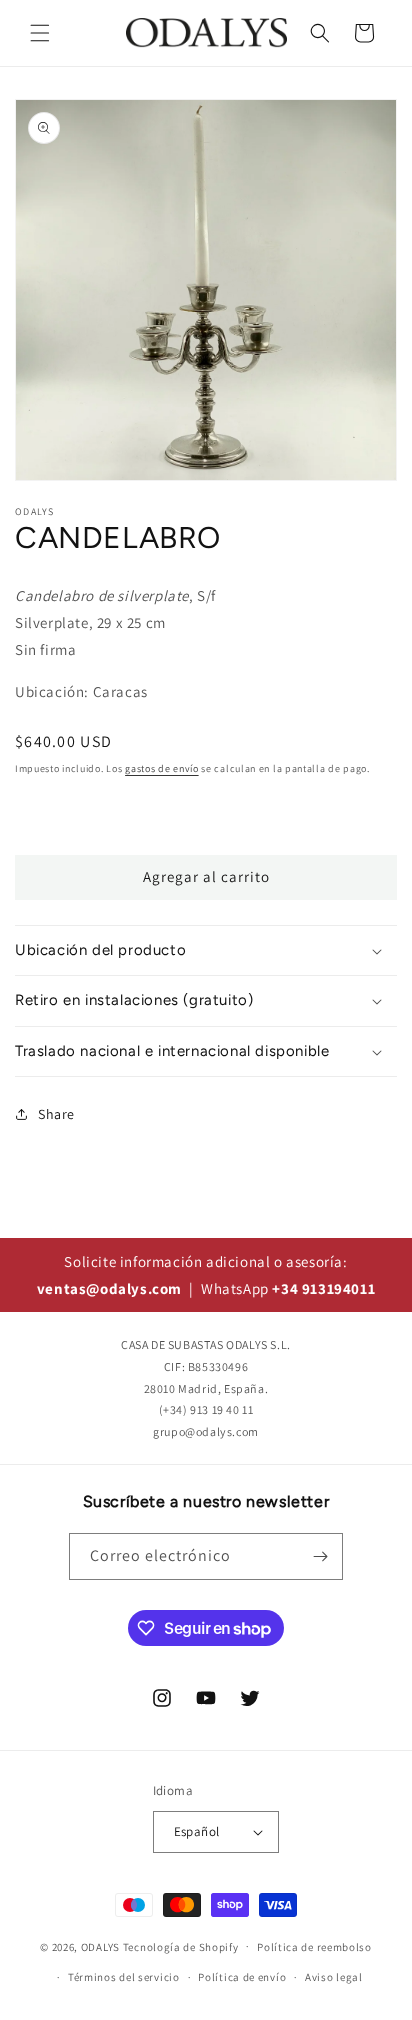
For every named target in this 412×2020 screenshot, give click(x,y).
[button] (40, 33)
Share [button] (56, 1114)
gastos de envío (162, 768)
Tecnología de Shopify (181, 1946)
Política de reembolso (314, 1947)
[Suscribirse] (320, 1556)
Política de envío (242, 1977)
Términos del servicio (124, 1977)
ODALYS (100, 1946)
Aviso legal (334, 1977)
